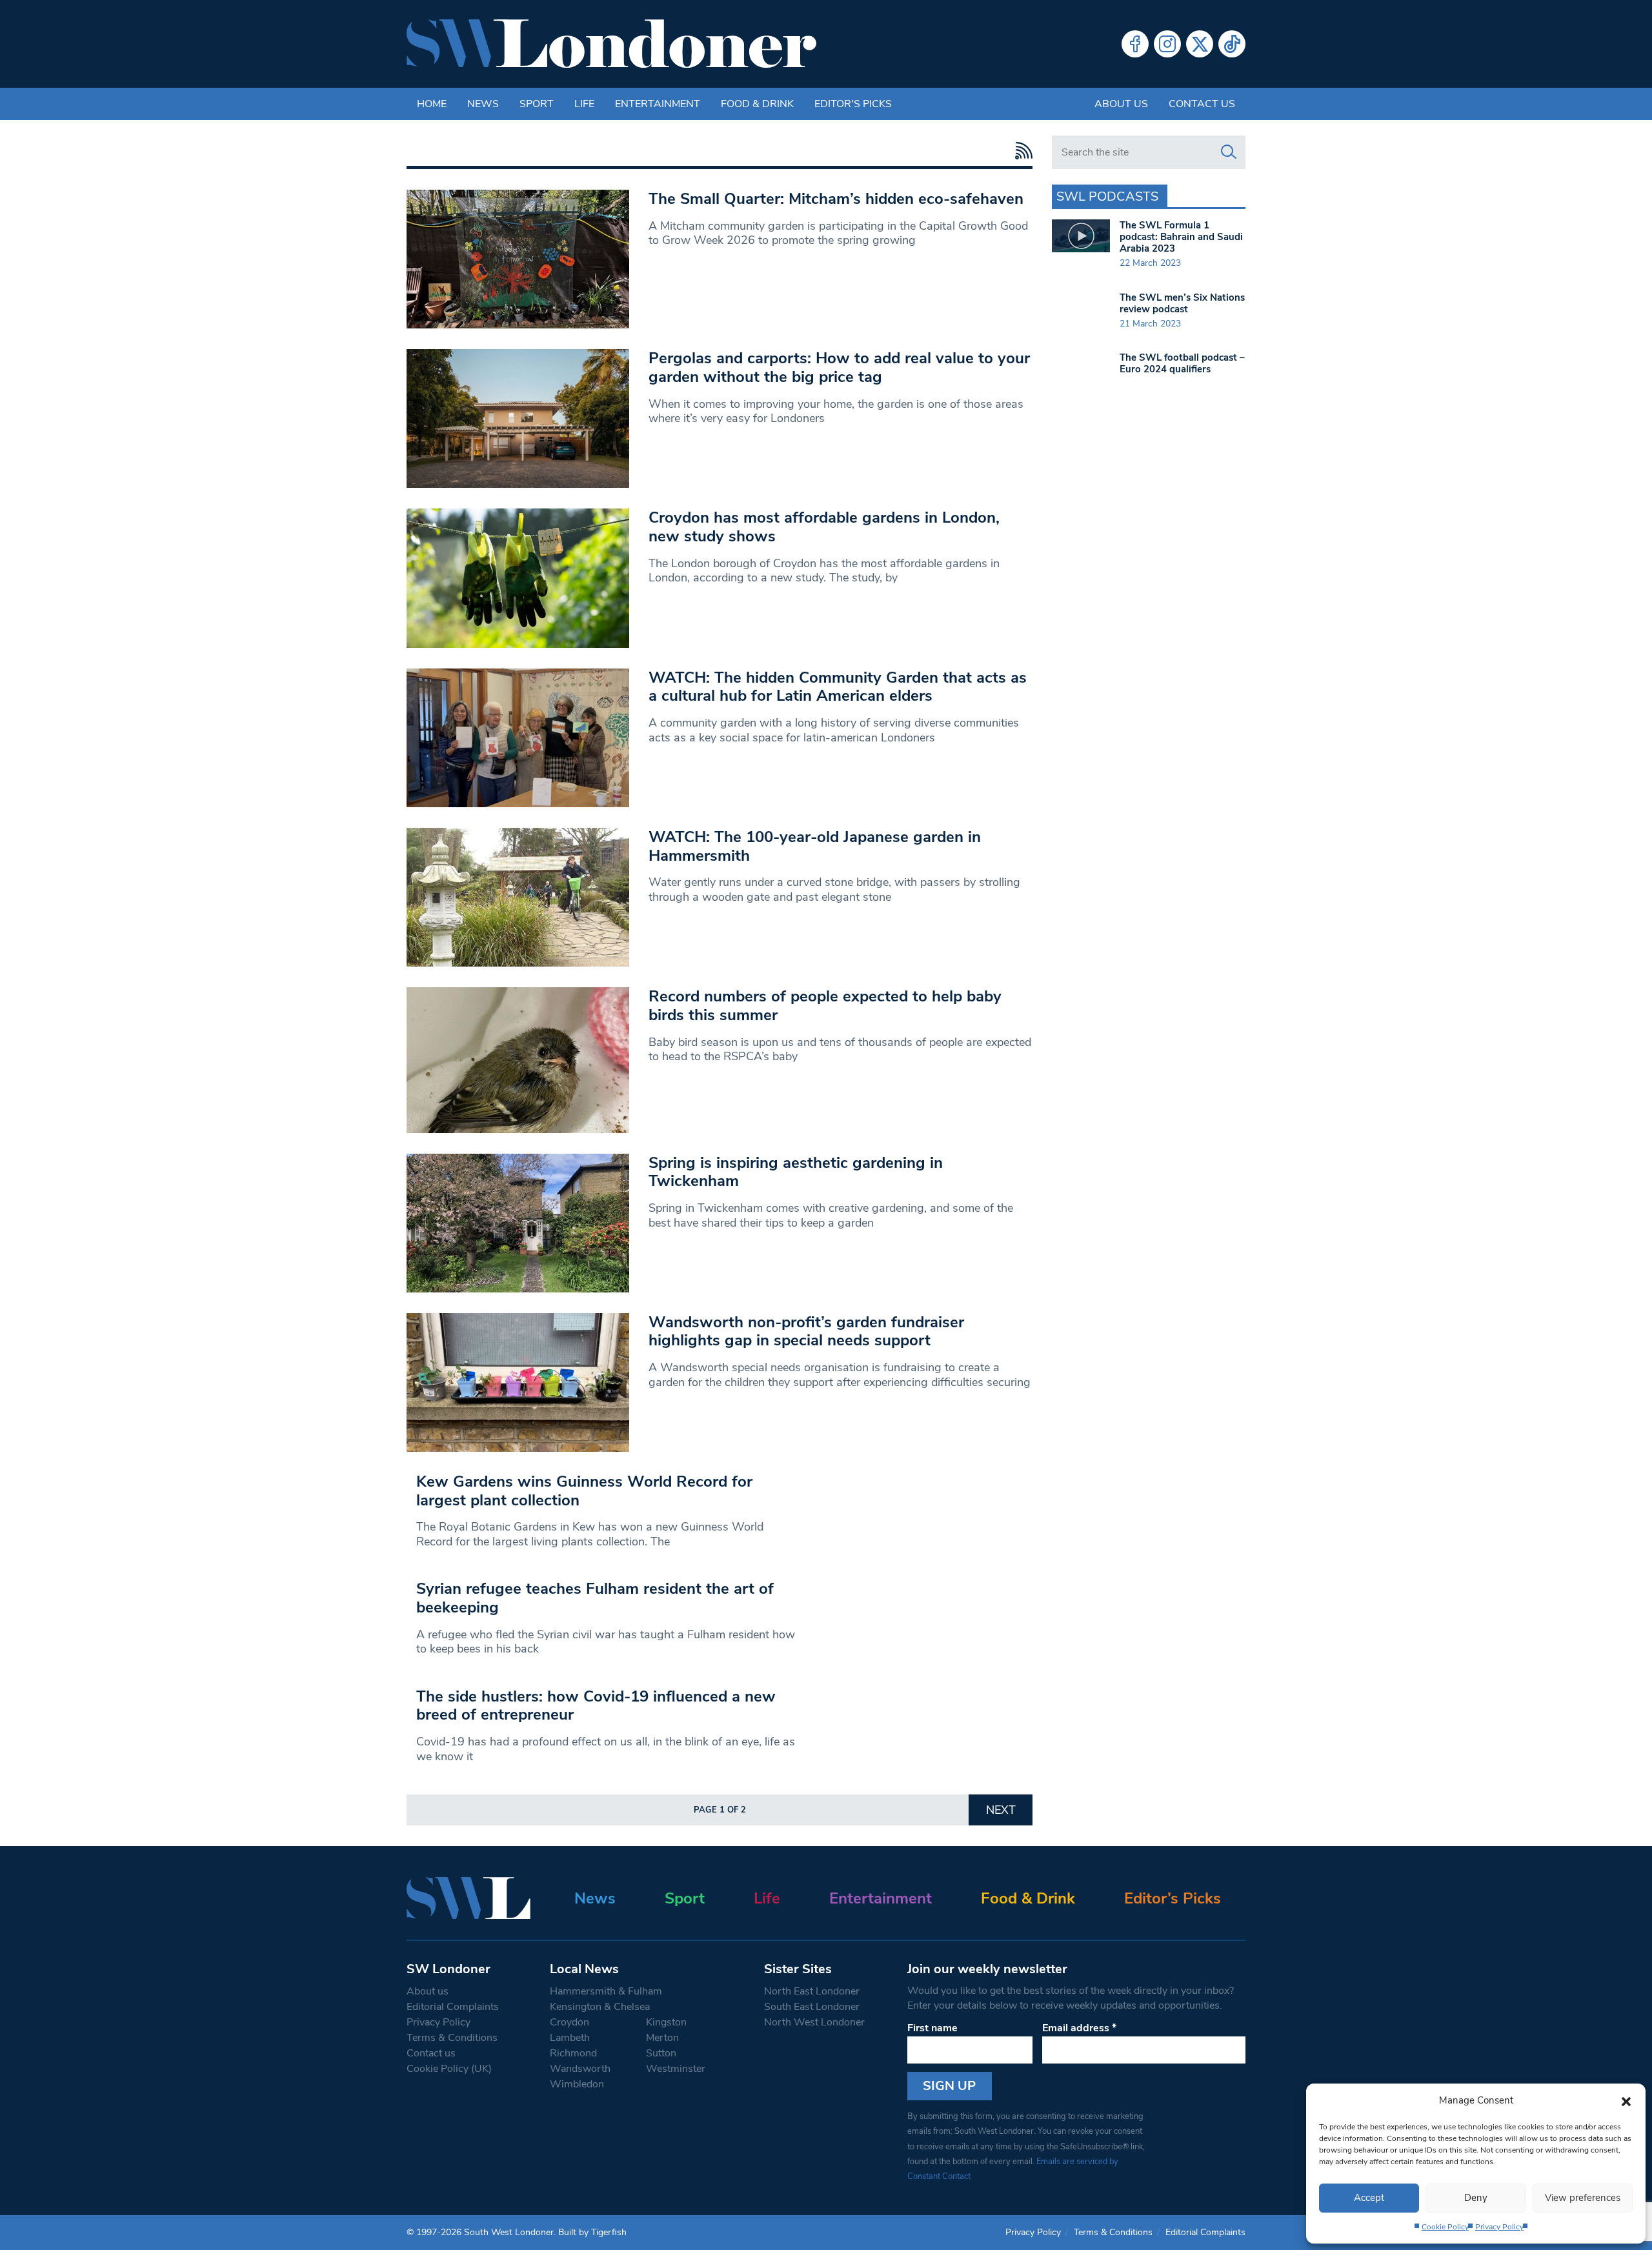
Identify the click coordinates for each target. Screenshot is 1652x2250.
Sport (537, 104)
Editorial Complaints (453, 2007)
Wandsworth (580, 2069)
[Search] (1229, 152)
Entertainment (658, 104)
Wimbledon (577, 2084)
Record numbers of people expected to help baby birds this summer (825, 1006)
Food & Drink (757, 104)
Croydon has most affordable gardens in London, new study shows (824, 527)
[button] (1626, 2100)
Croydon (569, 2022)
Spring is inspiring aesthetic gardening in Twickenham (796, 1172)
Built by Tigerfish (592, 2232)
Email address (1079, 2028)
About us (1121, 104)
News (483, 104)
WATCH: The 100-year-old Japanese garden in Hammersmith (815, 846)
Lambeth (570, 2038)
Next (1001, 1810)
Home (432, 104)
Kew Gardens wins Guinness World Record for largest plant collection (584, 1491)
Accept (1369, 2198)
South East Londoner (812, 2007)
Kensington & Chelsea (600, 2007)
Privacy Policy (1499, 2227)
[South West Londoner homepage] (611, 44)
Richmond (573, 2053)
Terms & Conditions (452, 2038)
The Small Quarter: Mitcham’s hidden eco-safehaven (836, 199)
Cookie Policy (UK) (449, 2069)
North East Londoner (812, 1991)
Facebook (1135, 44)
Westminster (676, 2069)
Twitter (1200, 44)
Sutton (661, 2053)
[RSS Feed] (1021, 151)
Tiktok (1232, 44)
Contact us (1202, 104)
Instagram (1167, 44)
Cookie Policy (1445, 2227)
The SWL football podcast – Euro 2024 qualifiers (1182, 363)
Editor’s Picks (1173, 1898)
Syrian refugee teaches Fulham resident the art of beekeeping (595, 1598)
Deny (1476, 2198)
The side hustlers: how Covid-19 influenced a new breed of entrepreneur (596, 1706)
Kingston (666, 2022)
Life (584, 104)
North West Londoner (814, 2022)
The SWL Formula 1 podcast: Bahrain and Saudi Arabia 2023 (1181, 237)
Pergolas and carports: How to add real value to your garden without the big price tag (839, 367)
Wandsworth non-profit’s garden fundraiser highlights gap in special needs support (806, 1331)
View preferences (1583, 2198)
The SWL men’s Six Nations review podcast (1182, 303)
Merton (662, 2038)
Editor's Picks (853, 104)
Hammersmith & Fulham (606, 1991)
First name (932, 2028)
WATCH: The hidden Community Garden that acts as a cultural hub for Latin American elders (838, 687)
